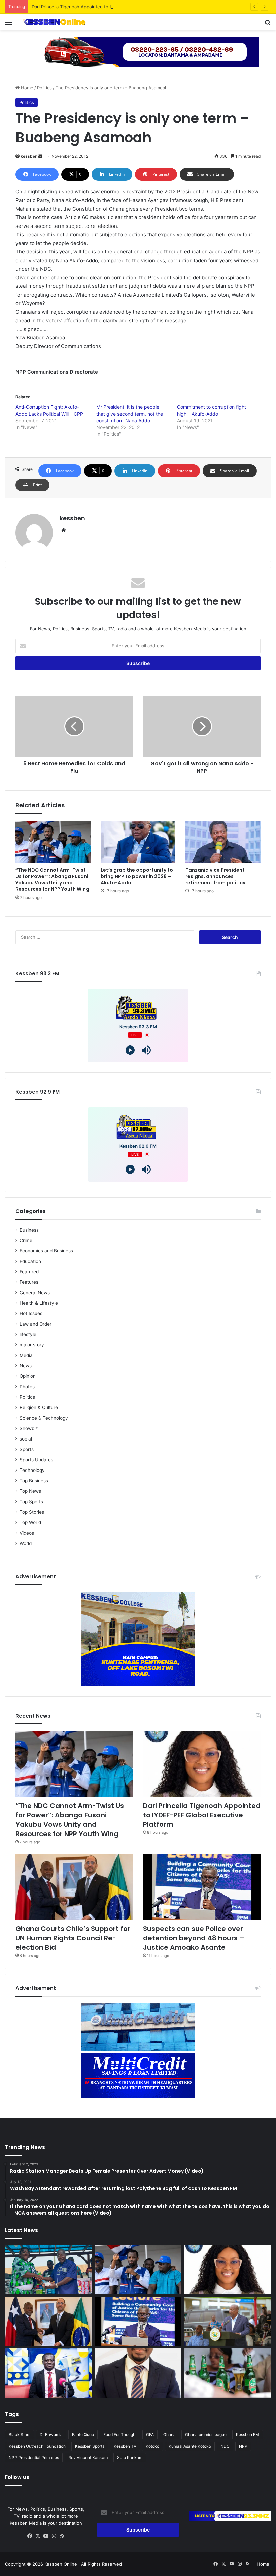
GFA (150, 2435)
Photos (27, 1387)
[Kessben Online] (54, 22)
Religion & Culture (39, 1407)
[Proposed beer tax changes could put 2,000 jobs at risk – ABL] (228, 2373)
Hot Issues (31, 1313)
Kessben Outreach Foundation (37, 2446)
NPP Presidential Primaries (34, 2458)
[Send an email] (40, 156)
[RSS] (62, 2536)
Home (26, 88)
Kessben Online (61, 2564)
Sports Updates (36, 1460)
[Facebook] (30, 2536)
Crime (26, 1240)
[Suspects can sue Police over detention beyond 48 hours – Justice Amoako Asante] (202, 1887)
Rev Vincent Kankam (88, 2458)
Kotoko (152, 2446)
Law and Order (36, 1324)
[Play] (130, 1050)
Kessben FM (248, 2435)
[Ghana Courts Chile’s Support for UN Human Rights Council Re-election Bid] (74, 1887)
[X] (38, 2536)
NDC (225, 2446)
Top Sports (31, 1502)
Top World (30, 1522)
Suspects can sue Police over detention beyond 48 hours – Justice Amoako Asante (194, 1938)
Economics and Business (46, 1251)
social (26, 1439)
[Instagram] (54, 2536)
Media (26, 1355)
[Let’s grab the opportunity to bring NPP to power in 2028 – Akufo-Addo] (138, 842)
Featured (29, 1272)
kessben (29, 156)
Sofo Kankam (130, 2458)
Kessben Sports (90, 2446)
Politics (44, 88)
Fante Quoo (83, 2435)
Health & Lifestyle (39, 1303)
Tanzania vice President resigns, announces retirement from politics (215, 876)
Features (29, 1282)
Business (29, 1230)
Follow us (17, 2477)
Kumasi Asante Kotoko (190, 2446)
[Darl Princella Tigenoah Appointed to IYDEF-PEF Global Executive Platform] (202, 1764)
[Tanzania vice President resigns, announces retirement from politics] (223, 842)
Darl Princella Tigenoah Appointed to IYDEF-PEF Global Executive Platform (110, 7)
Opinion (28, 1376)
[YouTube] (46, 2536)
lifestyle (28, 1334)
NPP (243, 2446)
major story (32, 1345)
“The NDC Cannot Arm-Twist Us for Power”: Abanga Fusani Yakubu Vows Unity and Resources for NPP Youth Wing (52, 880)
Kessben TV (125, 2446)
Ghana (169, 2435)
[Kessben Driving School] (138, 51)
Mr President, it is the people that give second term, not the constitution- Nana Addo (130, 414)
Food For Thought (120, 2435)
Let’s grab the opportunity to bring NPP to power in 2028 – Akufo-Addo (137, 876)
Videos (27, 1533)
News (26, 1366)
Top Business (34, 1481)
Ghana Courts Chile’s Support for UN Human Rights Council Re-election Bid (73, 1938)
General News (35, 1293)
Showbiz (29, 1428)
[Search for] (268, 24)
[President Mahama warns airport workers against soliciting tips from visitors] (228, 2322)
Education (30, 1261)
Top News (30, 1491)
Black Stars (20, 2435)
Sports (27, 1449)
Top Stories (32, 1512)
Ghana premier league (206, 2435)
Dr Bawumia (51, 2435)
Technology (32, 1470)
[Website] (64, 530)
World (26, 1543)
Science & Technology (44, 1418)
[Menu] (8, 24)
